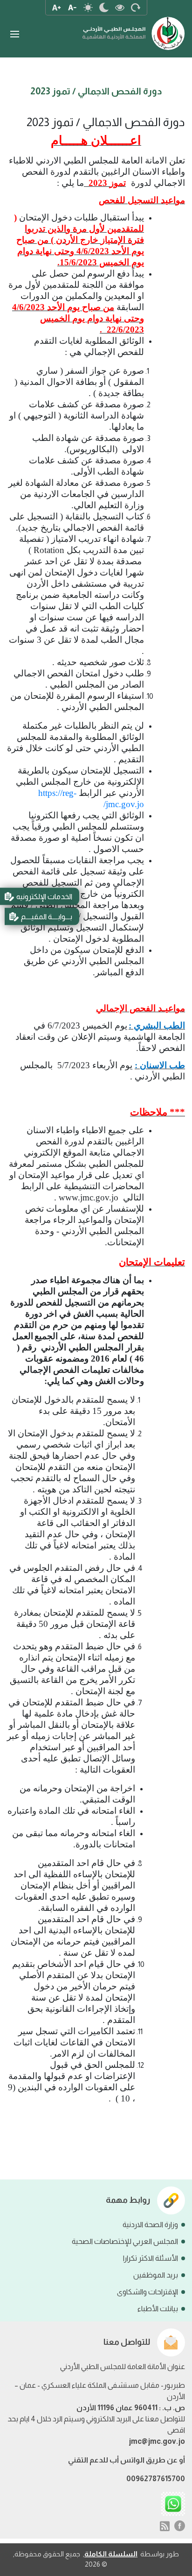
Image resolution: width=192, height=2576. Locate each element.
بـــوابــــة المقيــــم (47, 917)
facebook (180, 2526)
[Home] (134, 29)
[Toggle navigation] (14, 34)
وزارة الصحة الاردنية (150, 2225)
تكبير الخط (56, 7)
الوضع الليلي (104, 7)
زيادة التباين (120, 7)
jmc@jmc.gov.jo (157, 2441)
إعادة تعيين (136, 7)
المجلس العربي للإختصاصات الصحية (125, 2241)
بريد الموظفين (156, 2275)
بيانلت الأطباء (158, 2309)
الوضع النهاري (88, 7)
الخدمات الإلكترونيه (44, 897)
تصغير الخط (72, 7)
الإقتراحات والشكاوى (147, 2292)
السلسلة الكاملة (111, 2554)
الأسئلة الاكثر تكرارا (151, 2258)
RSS (165, 2526)
